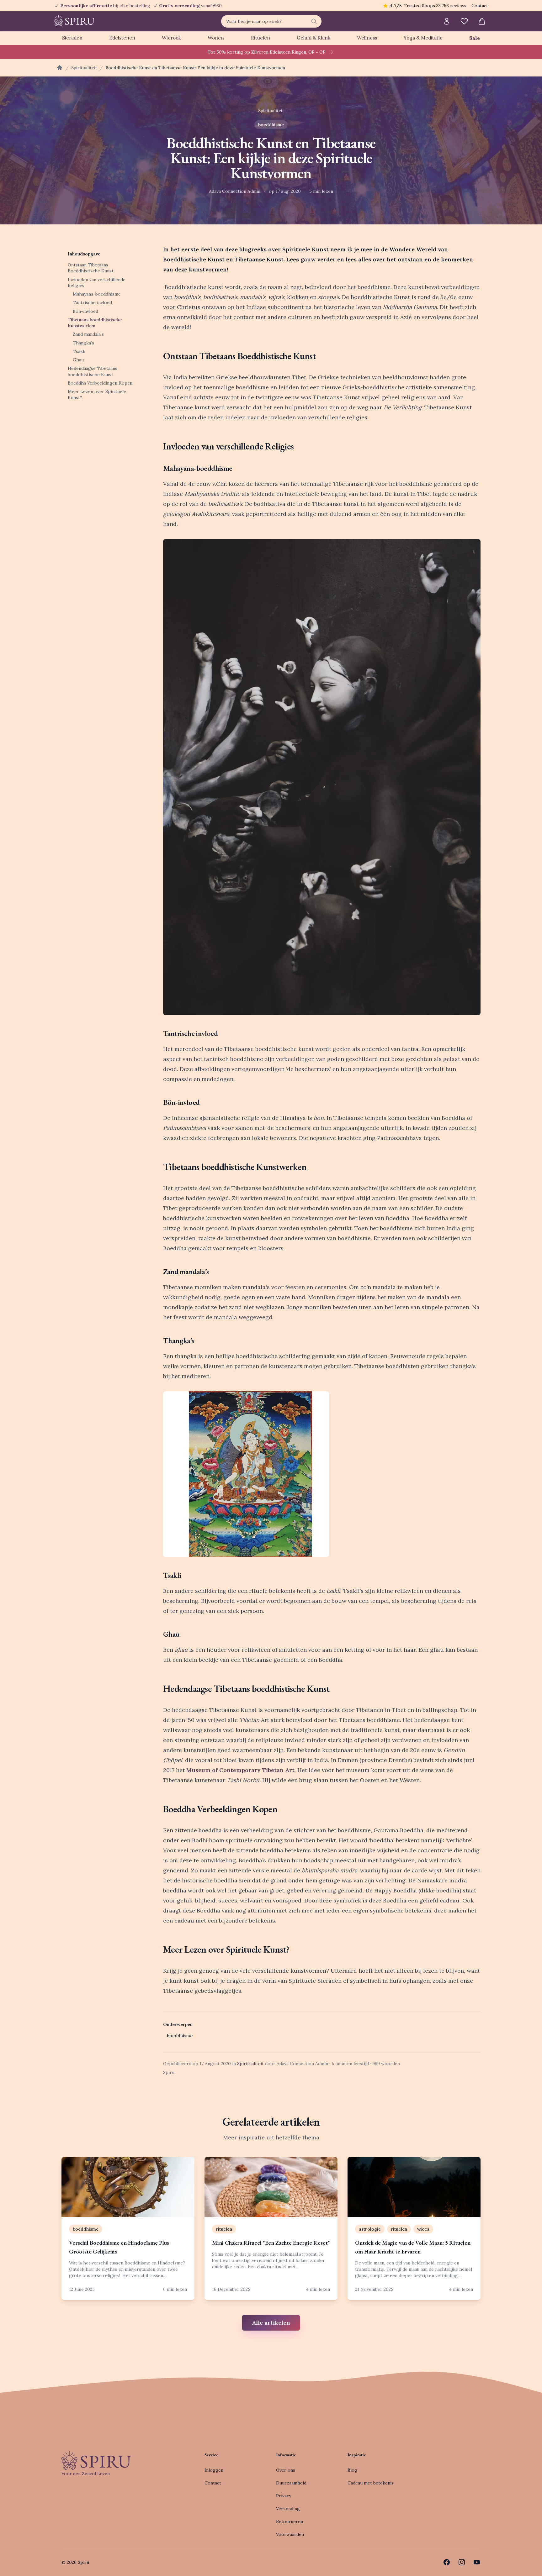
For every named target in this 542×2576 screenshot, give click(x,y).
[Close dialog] (385, 1218)
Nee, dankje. (312, 1336)
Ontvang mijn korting (312, 1317)
